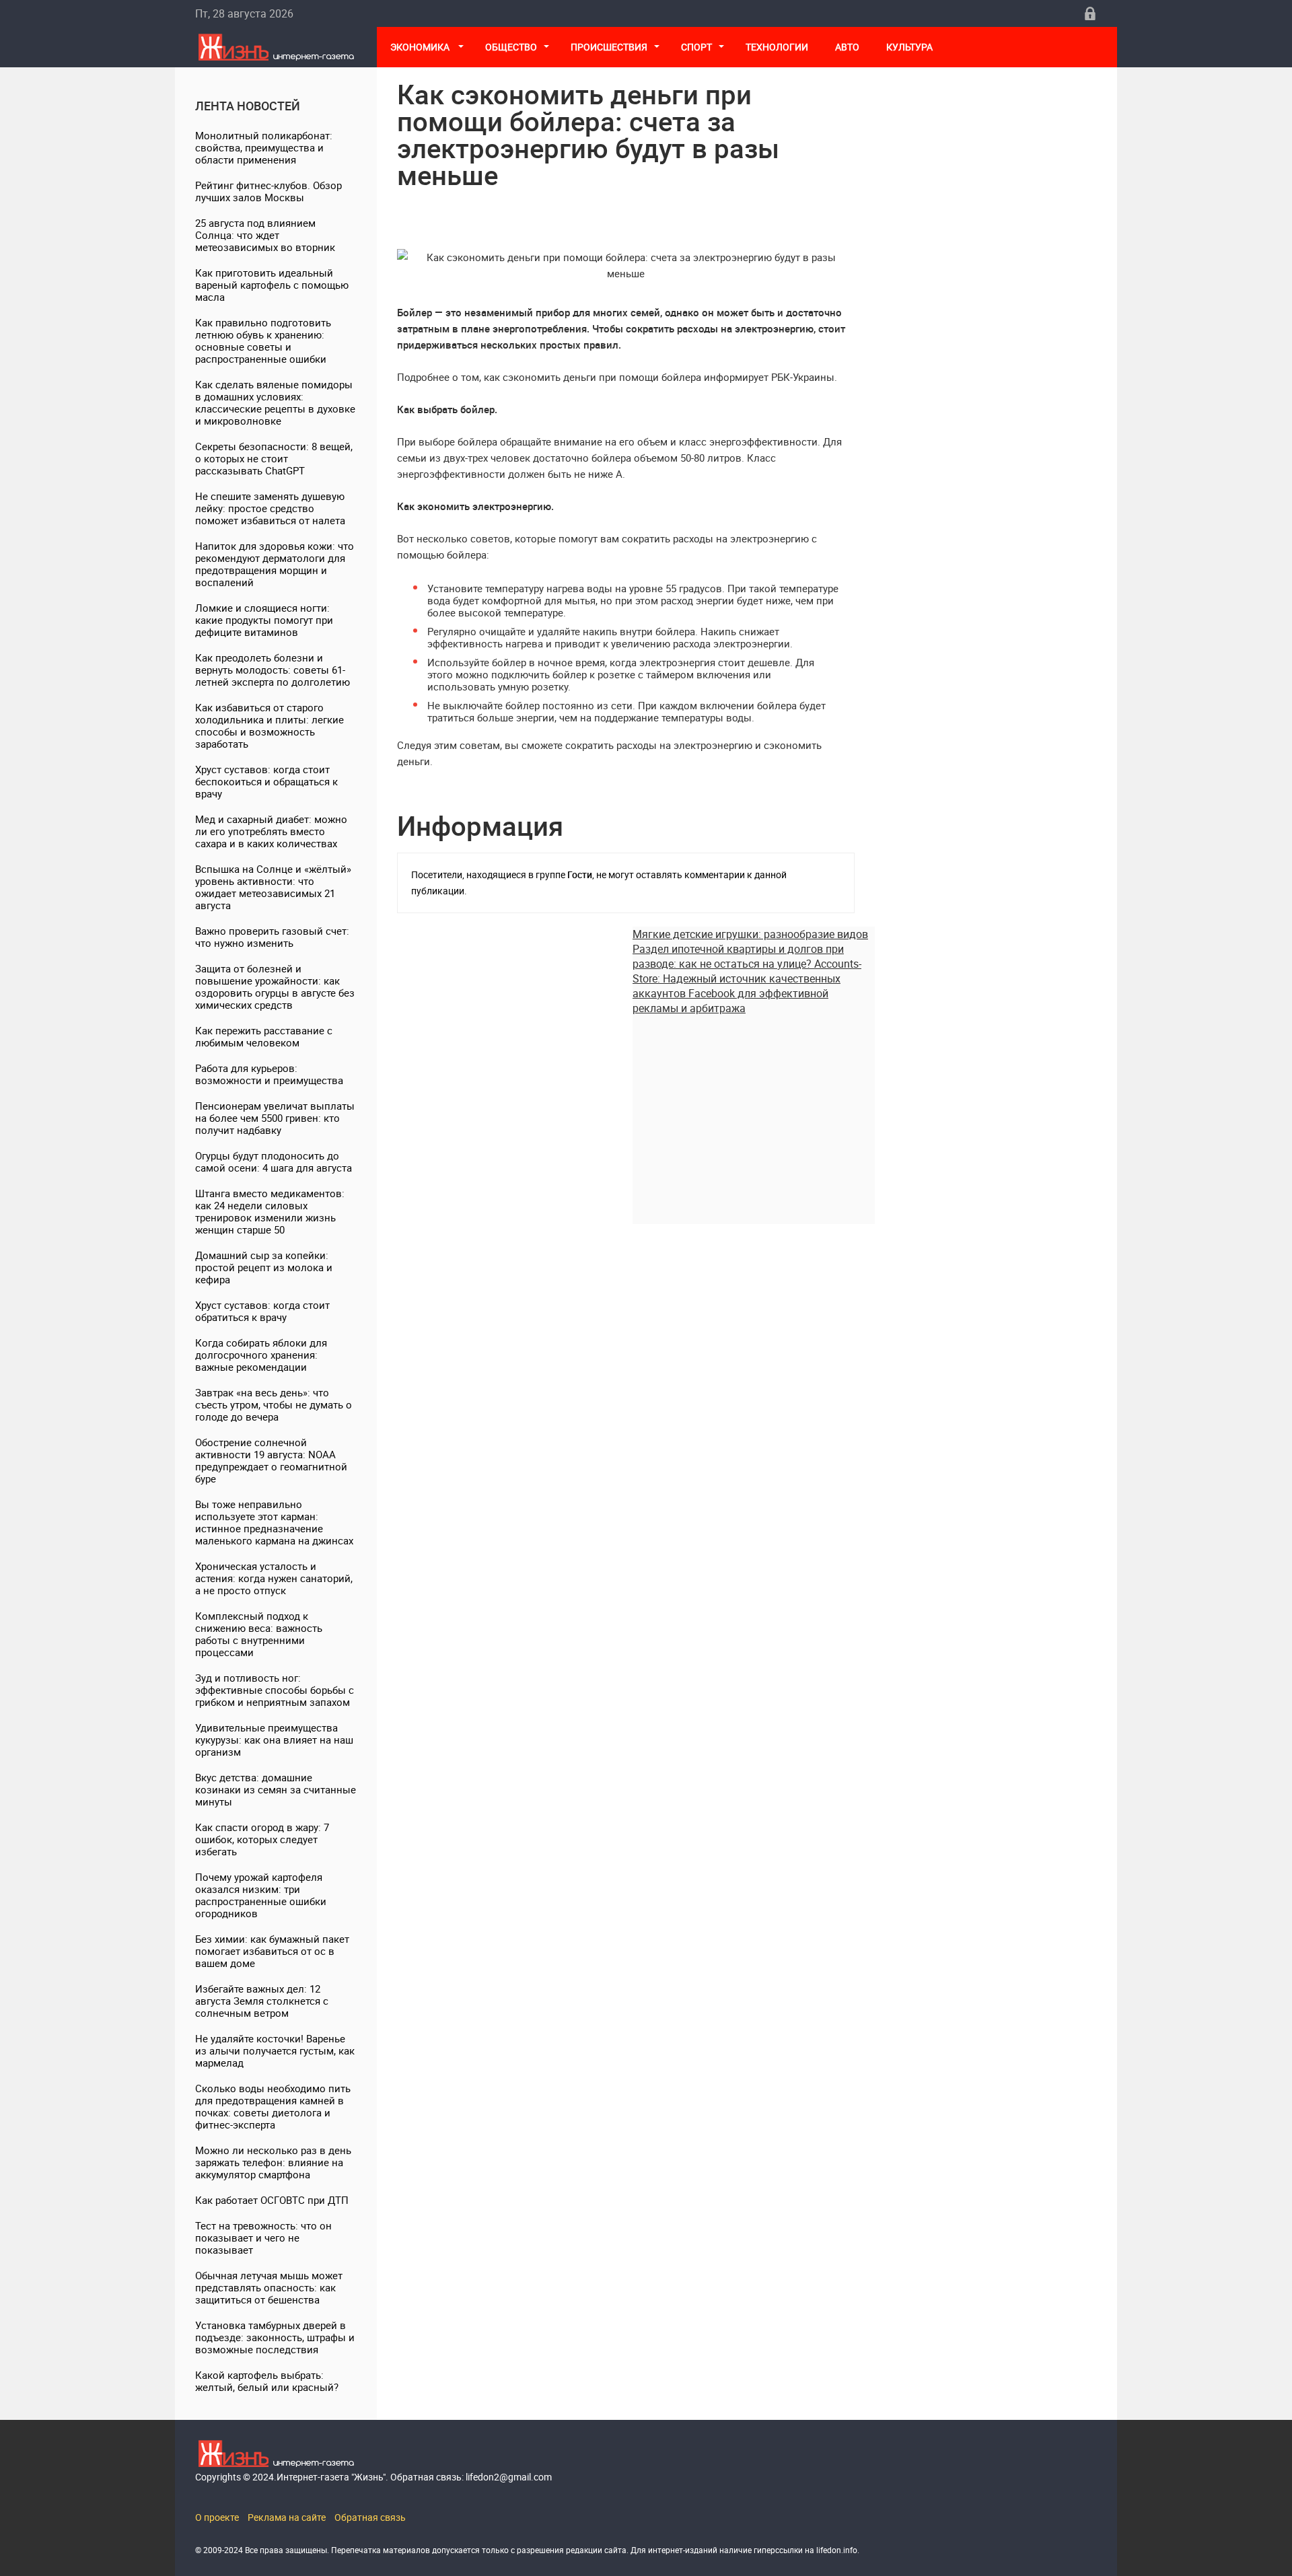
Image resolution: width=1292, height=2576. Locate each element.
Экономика (421, 47)
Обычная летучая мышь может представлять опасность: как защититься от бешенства (269, 2287)
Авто (847, 47)
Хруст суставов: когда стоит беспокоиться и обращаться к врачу (266, 781)
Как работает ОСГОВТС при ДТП (272, 2200)
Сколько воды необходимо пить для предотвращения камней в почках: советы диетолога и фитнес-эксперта (273, 2106)
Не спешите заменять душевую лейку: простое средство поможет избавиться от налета (270, 508)
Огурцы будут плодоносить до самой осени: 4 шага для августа (274, 1161)
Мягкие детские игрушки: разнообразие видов (750, 934)
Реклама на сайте (287, 2517)
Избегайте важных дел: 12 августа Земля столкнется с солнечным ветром (262, 2001)
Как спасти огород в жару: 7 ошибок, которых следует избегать (262, 1839)
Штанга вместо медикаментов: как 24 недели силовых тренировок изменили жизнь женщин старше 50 (270, 1211)
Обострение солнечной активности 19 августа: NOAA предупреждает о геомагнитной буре (271, 1460)
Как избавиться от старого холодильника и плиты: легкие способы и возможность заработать (270, 725)
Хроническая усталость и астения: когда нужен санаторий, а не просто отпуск (274, 1578)
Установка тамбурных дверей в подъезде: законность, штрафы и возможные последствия (275, 2337)
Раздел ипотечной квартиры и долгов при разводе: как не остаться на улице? (738, 956)
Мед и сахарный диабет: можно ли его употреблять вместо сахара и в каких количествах (271, 831)
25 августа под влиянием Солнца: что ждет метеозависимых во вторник (265, 235)
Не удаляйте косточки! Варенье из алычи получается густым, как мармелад (275, 2050)
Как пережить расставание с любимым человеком (264, 1036)
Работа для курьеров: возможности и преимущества (269, 1074)
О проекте (217, 2517)
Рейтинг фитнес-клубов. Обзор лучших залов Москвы (268, 191)
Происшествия (609, 47)
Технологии (777, 47)
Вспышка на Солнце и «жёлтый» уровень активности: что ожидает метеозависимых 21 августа (273, 887)
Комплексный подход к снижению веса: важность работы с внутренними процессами (259, 1634)
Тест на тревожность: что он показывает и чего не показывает (263, 2238)
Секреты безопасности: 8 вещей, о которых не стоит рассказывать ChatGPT (274, 458)
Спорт (696, 47)
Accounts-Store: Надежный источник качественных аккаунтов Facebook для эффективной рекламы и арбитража (747, 986)
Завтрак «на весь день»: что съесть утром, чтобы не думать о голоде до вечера (274, 1404)
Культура (910, 47)
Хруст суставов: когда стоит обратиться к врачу (262, 1311)
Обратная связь (370, 2517)
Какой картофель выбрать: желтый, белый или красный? (267, 2381)
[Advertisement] (754, 1110)
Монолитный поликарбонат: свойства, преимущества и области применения (264, 147)
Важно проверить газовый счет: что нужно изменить (272, 937)
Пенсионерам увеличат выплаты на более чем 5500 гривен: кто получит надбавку (275, 1118)
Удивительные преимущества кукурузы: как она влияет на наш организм (274, 1740)
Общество (511, 47)
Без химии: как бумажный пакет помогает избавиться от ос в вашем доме (272, 1951)
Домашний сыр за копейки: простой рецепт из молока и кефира (264, 1267)
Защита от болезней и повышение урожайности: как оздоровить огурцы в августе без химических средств (275, 987)
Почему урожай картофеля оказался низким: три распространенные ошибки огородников (261, 1895)
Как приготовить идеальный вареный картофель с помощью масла (272, 285)
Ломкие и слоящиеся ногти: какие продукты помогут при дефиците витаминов (264, 620)
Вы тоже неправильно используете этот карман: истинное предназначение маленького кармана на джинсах (274, 1522)
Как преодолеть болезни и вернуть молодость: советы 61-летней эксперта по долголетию (273, 670)
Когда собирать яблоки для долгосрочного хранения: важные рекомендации (261, 1355)
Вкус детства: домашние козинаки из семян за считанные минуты (276, 1789)
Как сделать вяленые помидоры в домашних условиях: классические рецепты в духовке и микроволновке (275, 402)
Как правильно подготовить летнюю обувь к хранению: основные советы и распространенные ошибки (263, 341)
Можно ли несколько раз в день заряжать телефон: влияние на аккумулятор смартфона (273, 2162)
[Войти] (1090, 13)
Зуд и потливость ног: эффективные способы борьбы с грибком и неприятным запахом (275, 1690)
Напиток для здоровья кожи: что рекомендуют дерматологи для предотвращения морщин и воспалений (275, 564)
